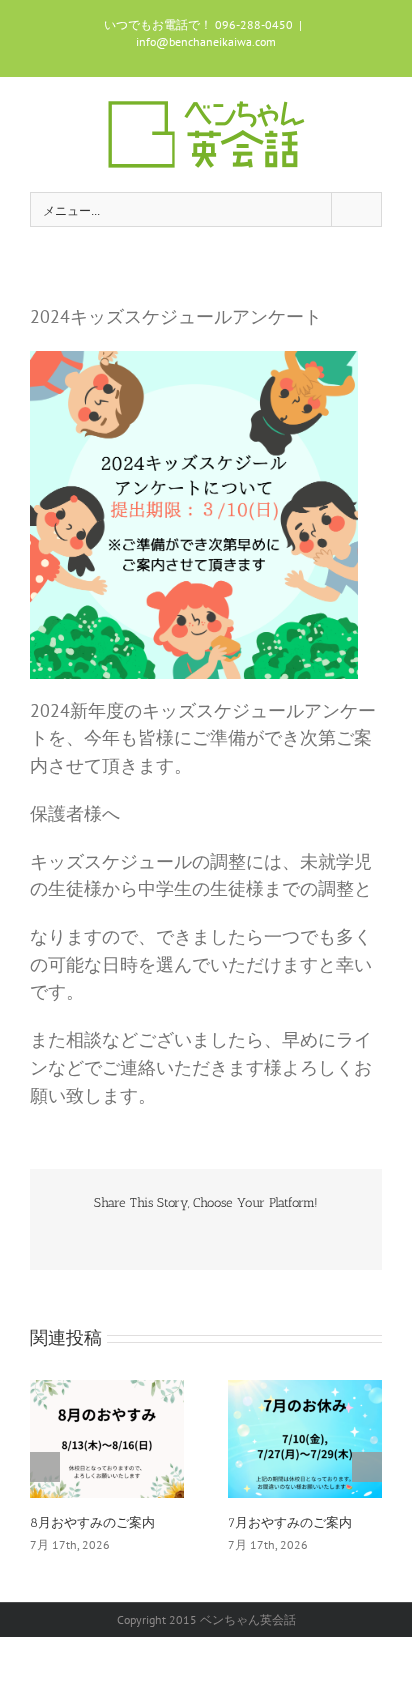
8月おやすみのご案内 (92, 1522)
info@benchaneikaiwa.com (206, 41)
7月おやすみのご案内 (290, 1522)
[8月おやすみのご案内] (107, 1436)
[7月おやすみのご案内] (305, 1436)
